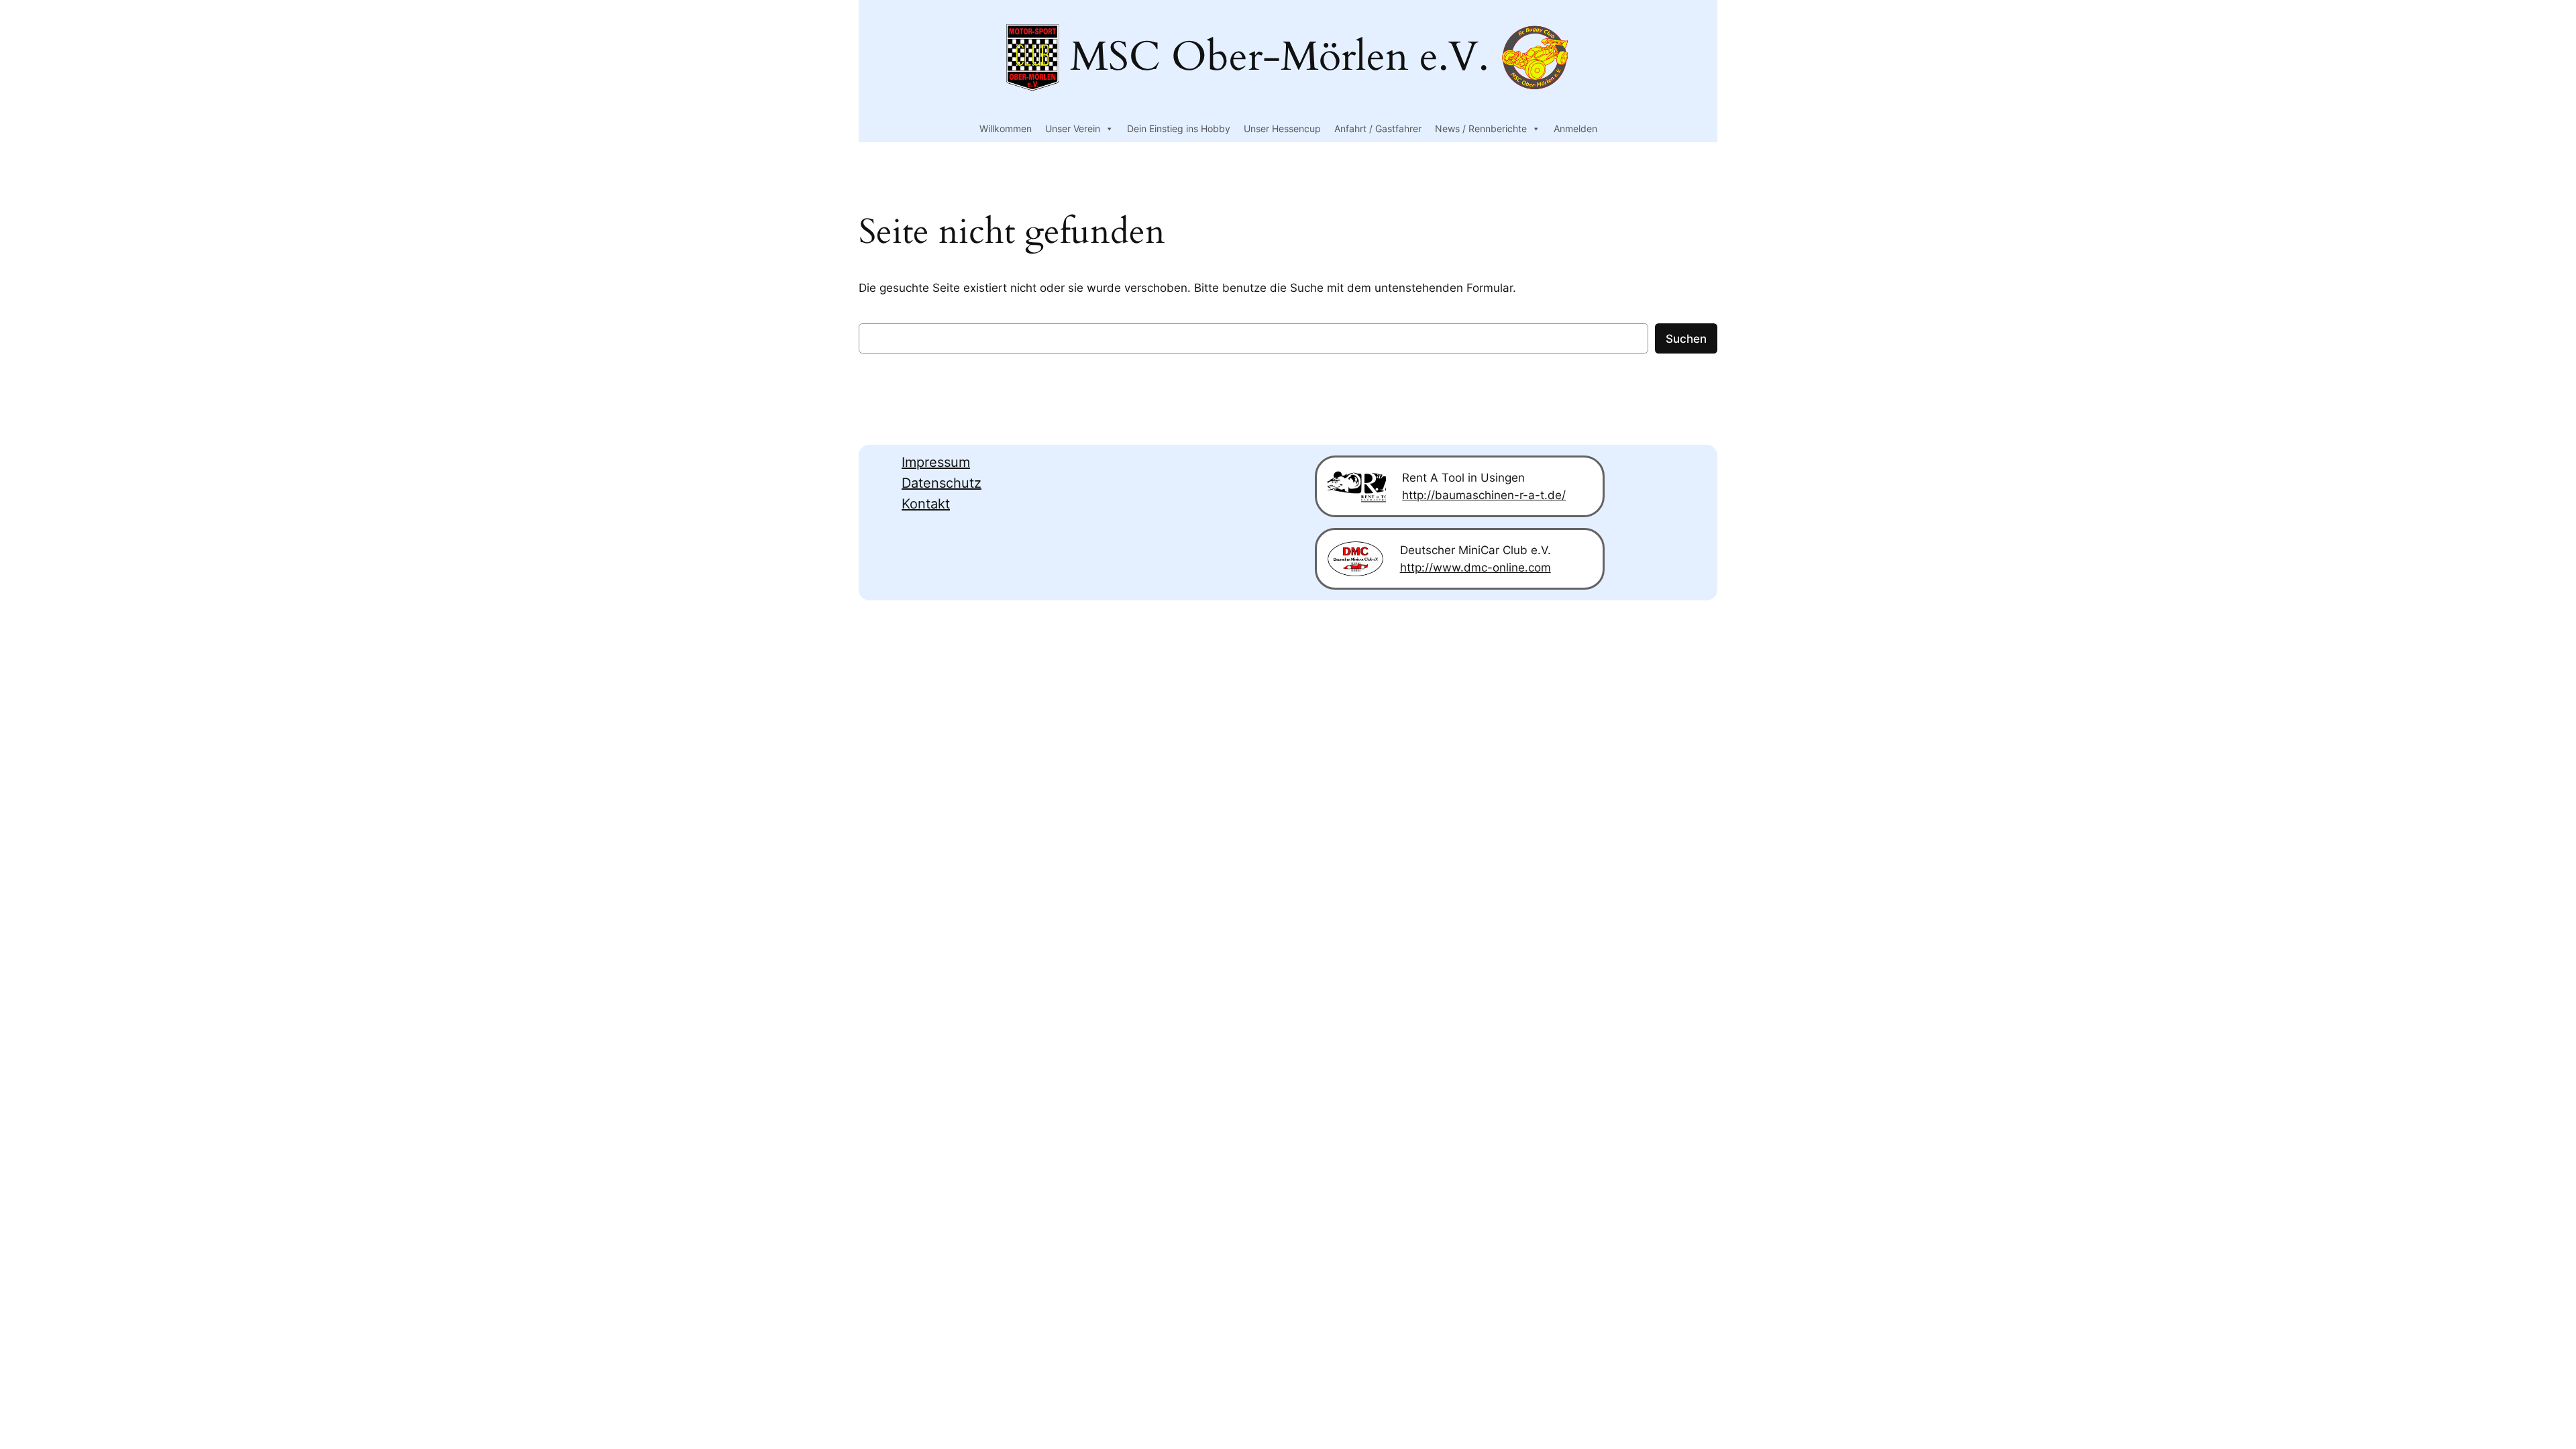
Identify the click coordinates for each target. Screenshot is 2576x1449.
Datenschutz (942, 483)
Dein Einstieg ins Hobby (1179, 128)
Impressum (936, 462)
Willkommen (1006, 128)
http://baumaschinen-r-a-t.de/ (1484, 495)
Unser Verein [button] (1073, 128)
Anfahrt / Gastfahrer (1378, 128)
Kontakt (926, 504)
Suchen (1686, 339)
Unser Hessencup (1282, 128)
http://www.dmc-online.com (1475, 568)
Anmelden (1575, 128)
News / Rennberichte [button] (1481, 128)
